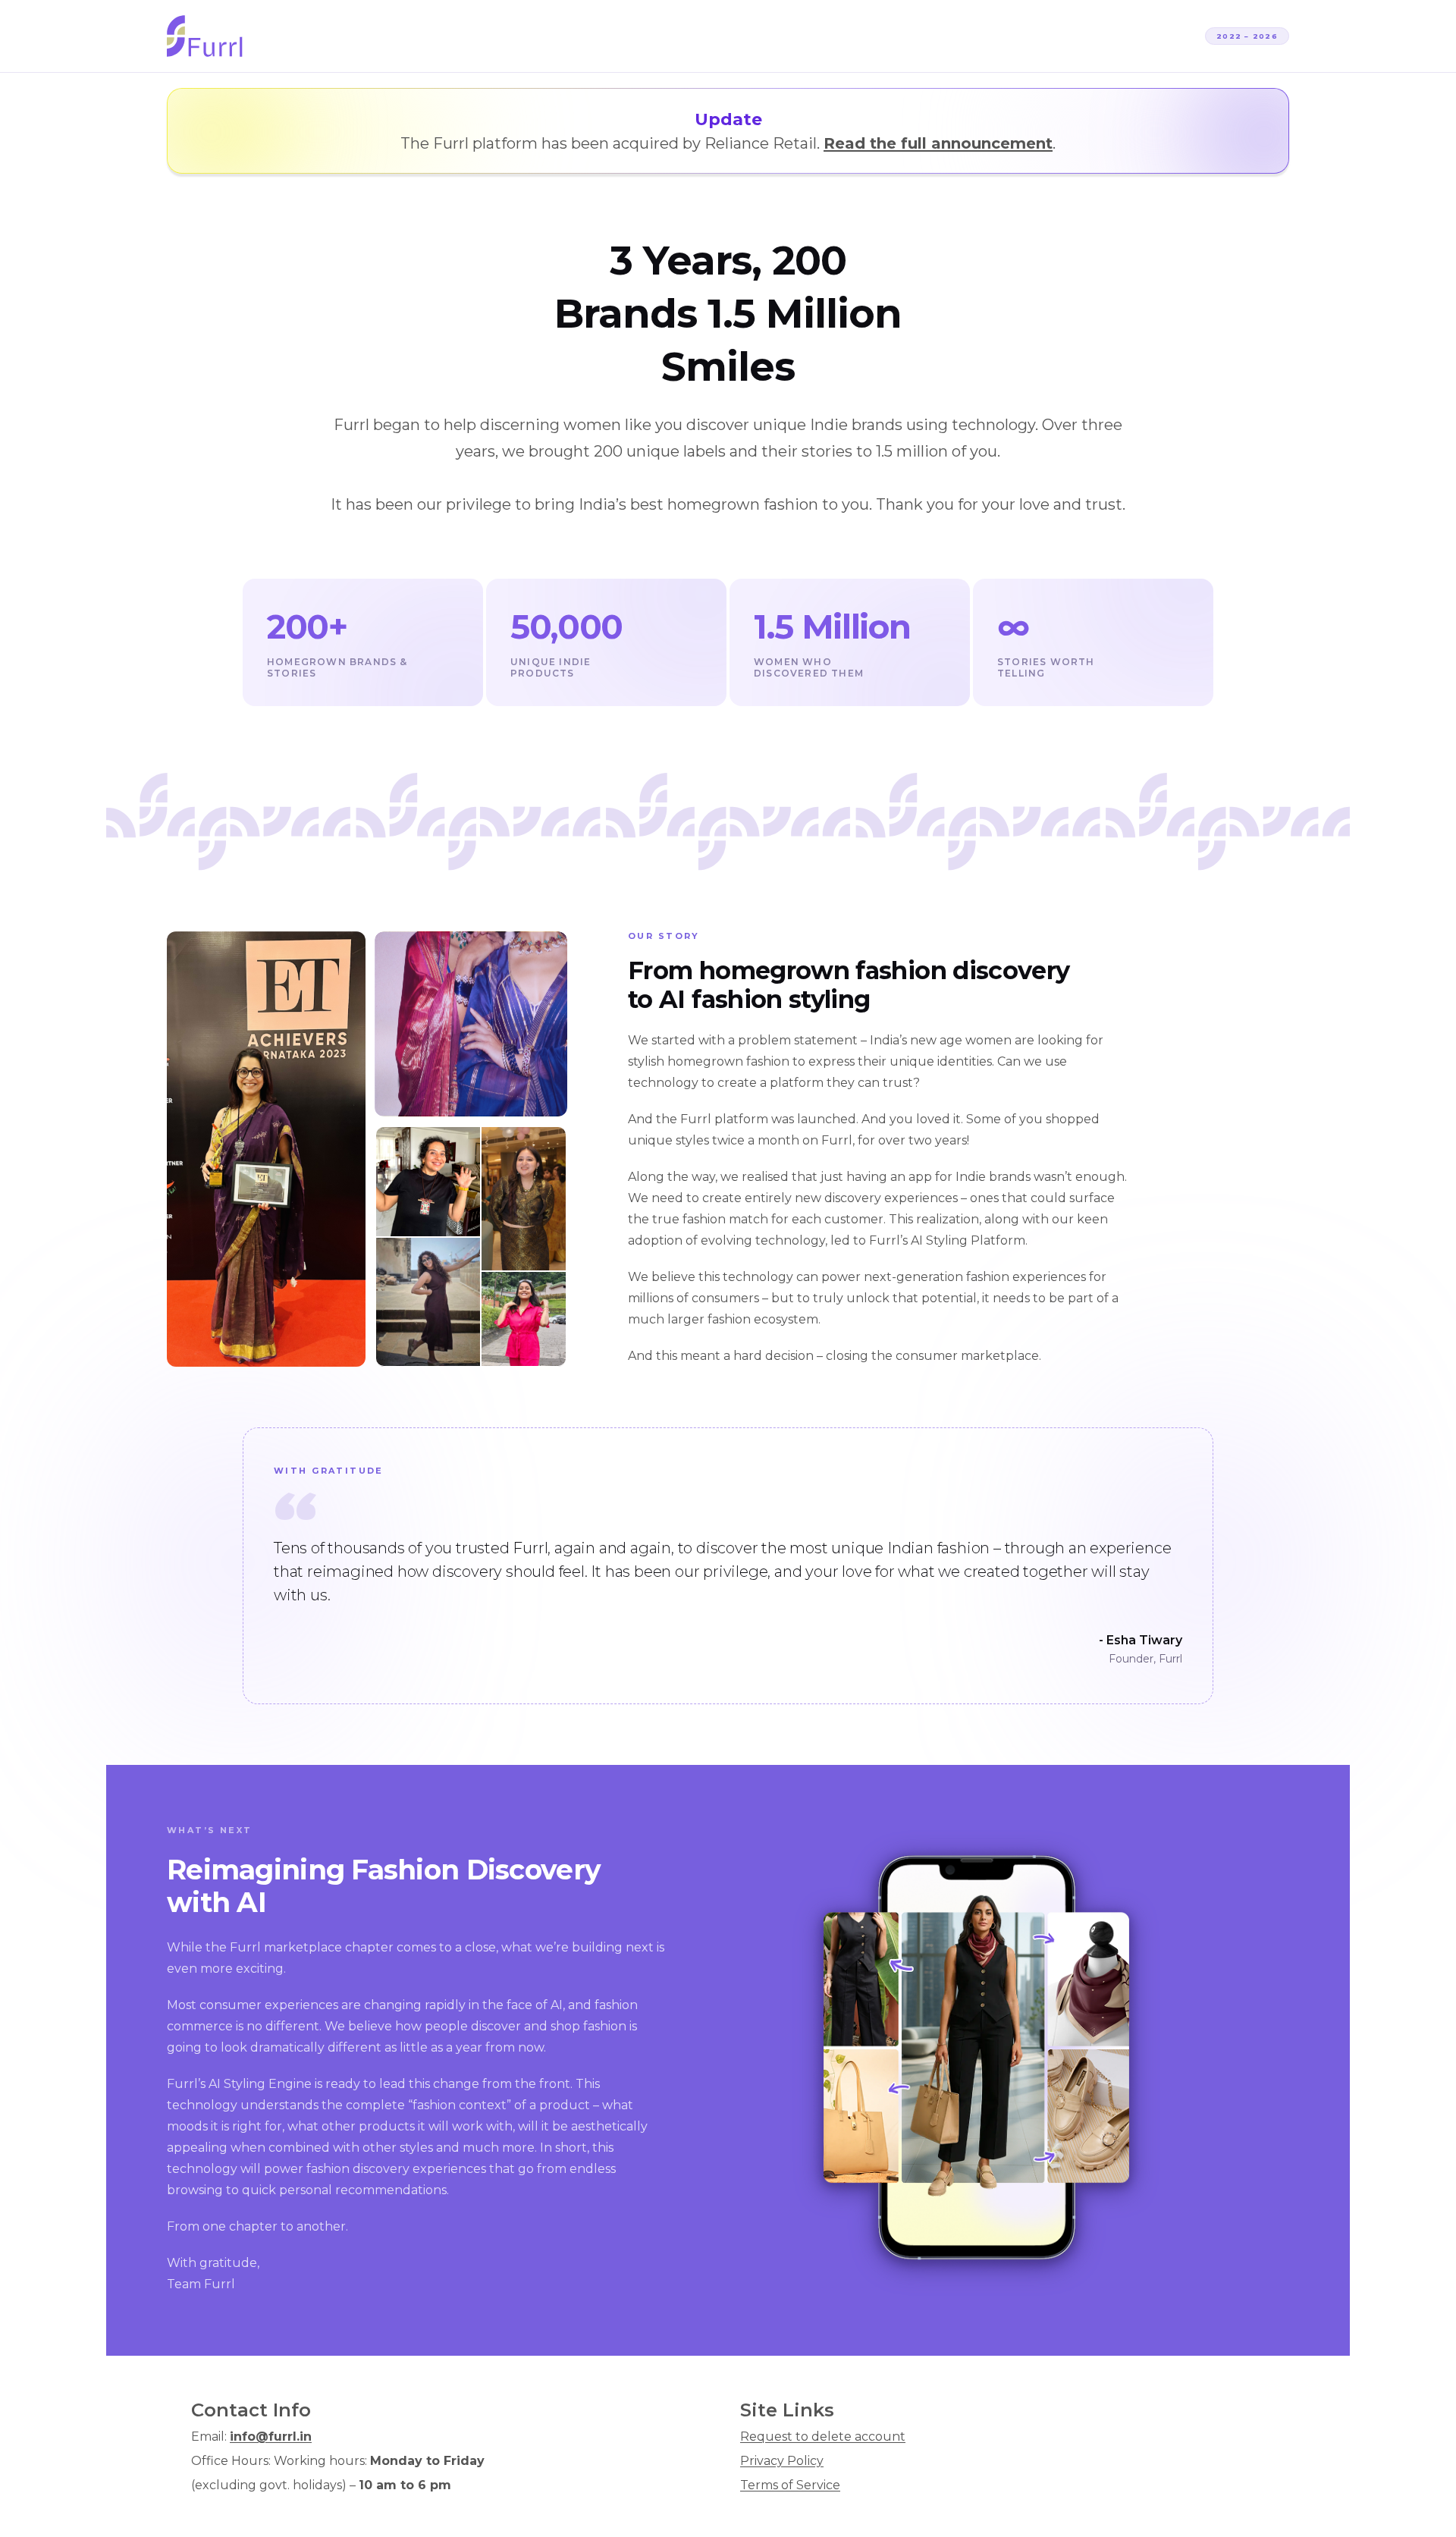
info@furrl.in (271, 2437)
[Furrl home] (205, 36)
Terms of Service (790, 2485)
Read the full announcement (938, 143)
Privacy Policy (782, 2461)
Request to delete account (823, 2437)
